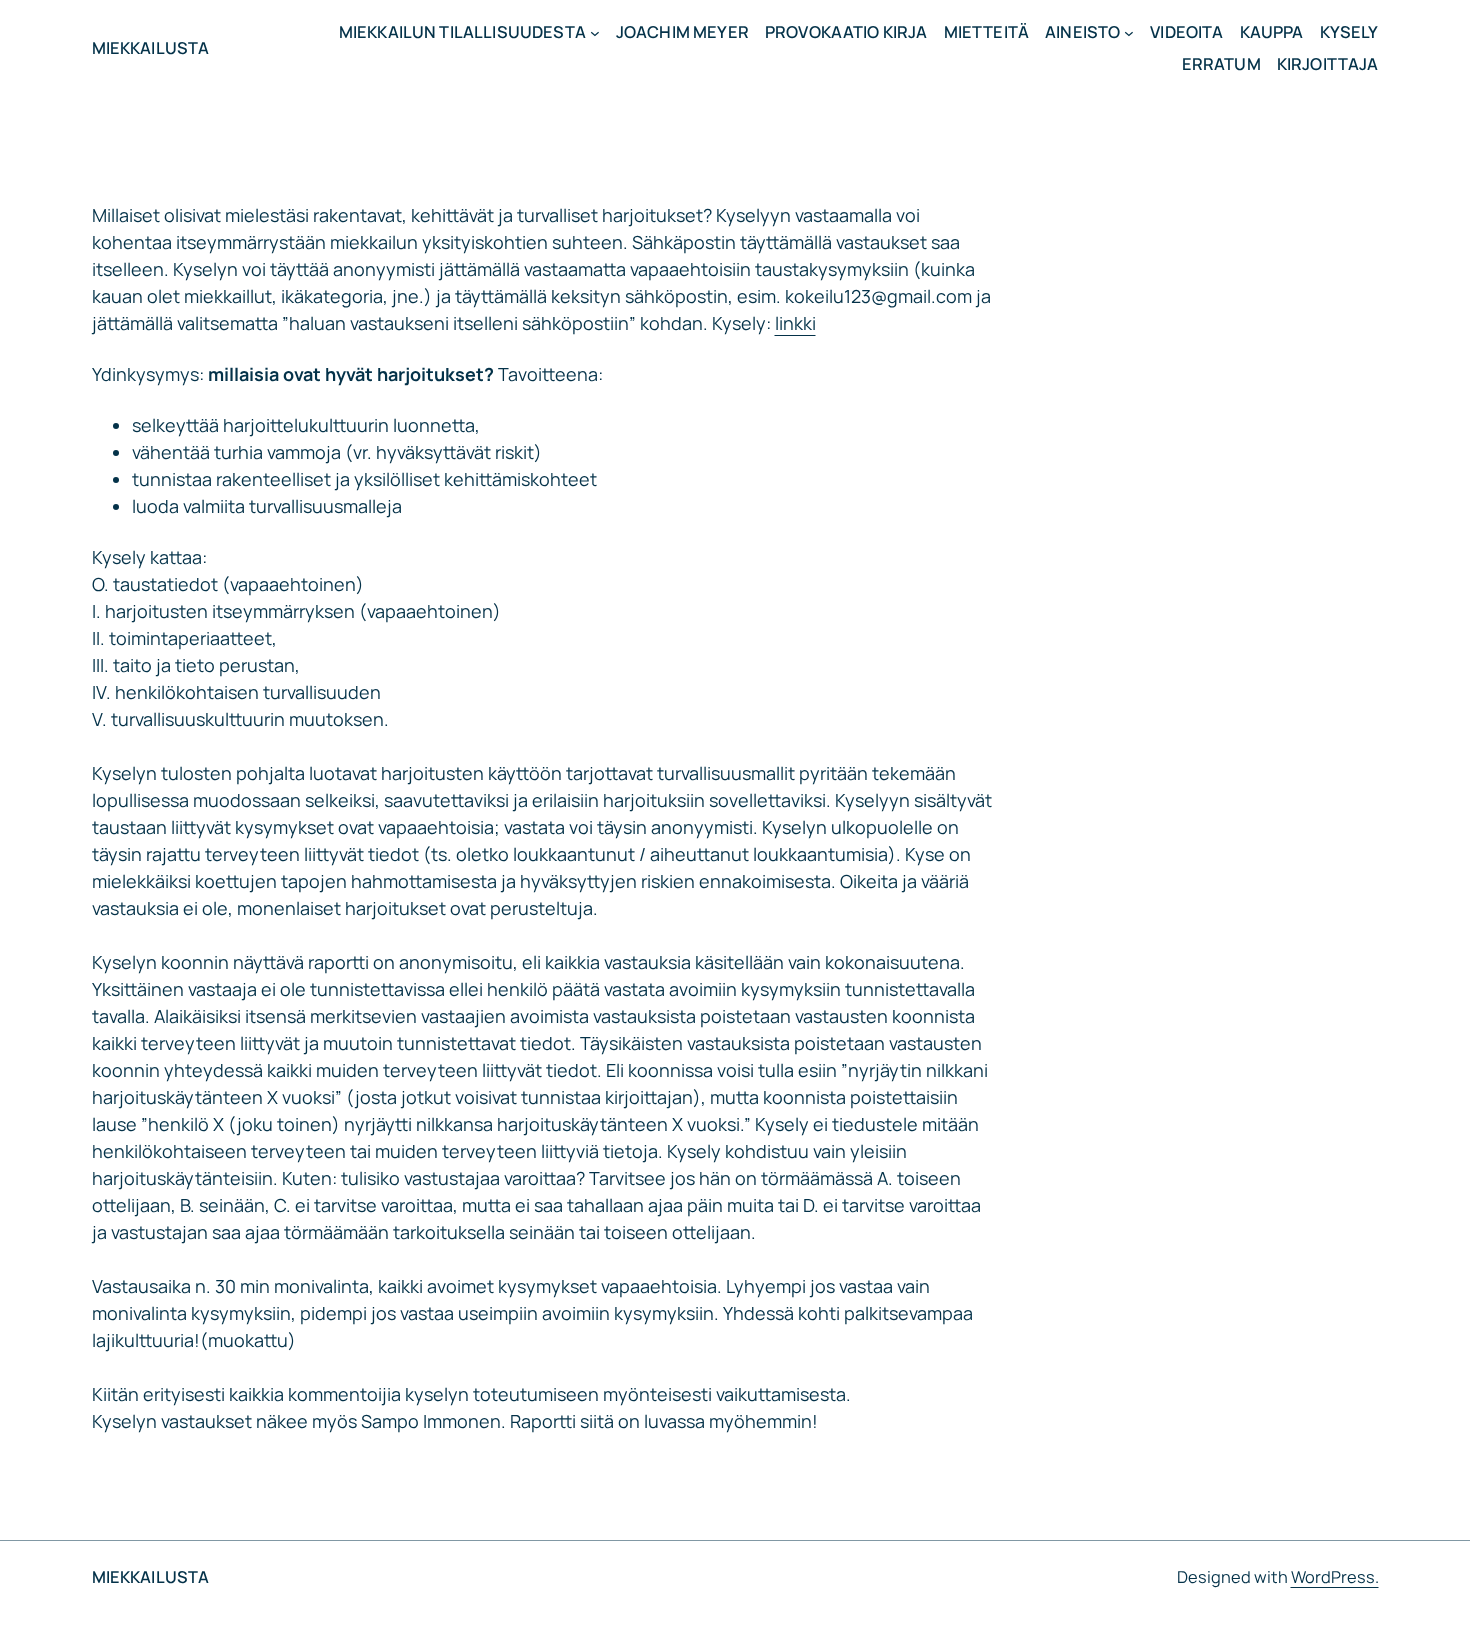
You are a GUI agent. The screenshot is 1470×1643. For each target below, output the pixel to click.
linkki (795, 323)
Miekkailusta (151, 48)
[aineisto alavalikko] (1129, 32)
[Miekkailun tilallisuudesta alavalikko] (595, 32)
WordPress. (1335, 1577)
